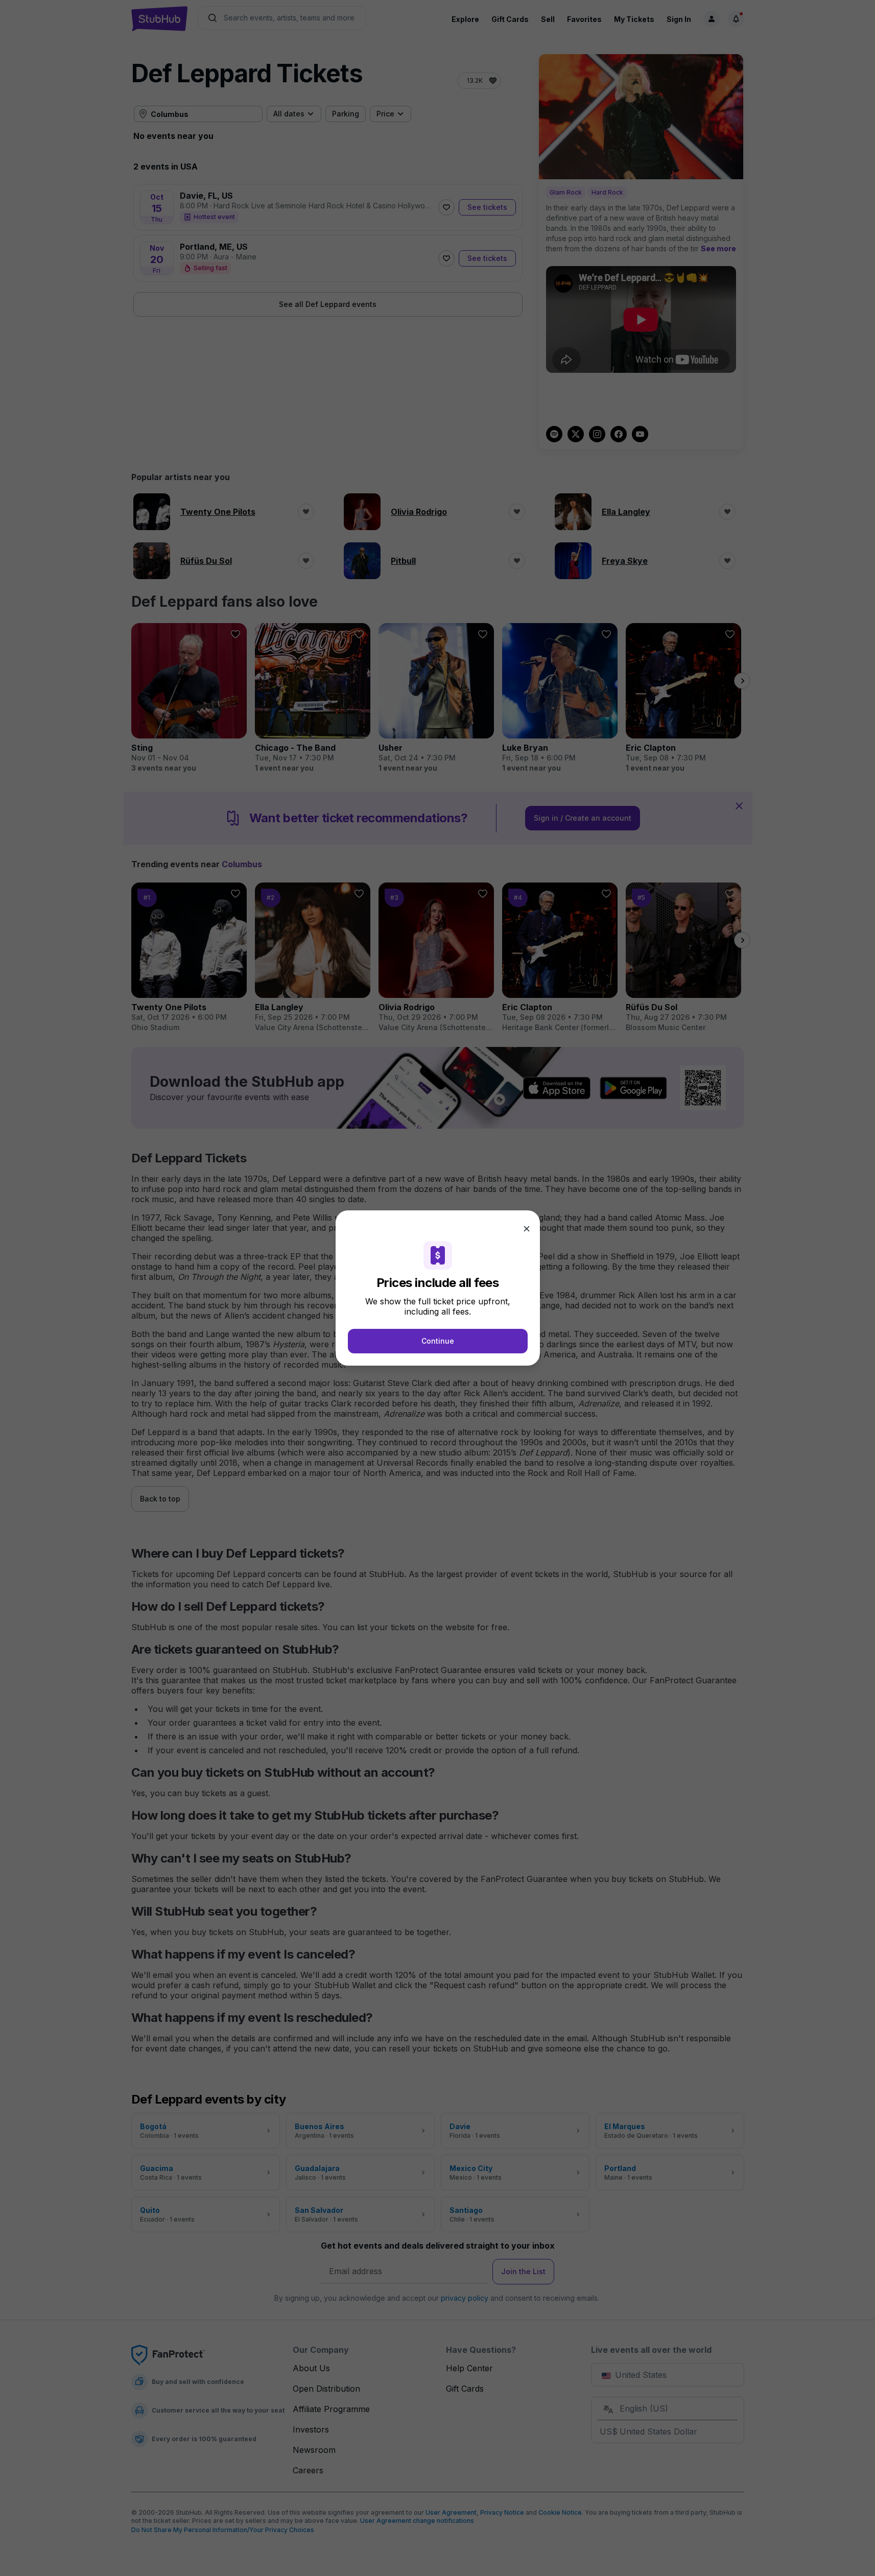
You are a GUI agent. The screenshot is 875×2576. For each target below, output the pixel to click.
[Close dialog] (527, 1229)
